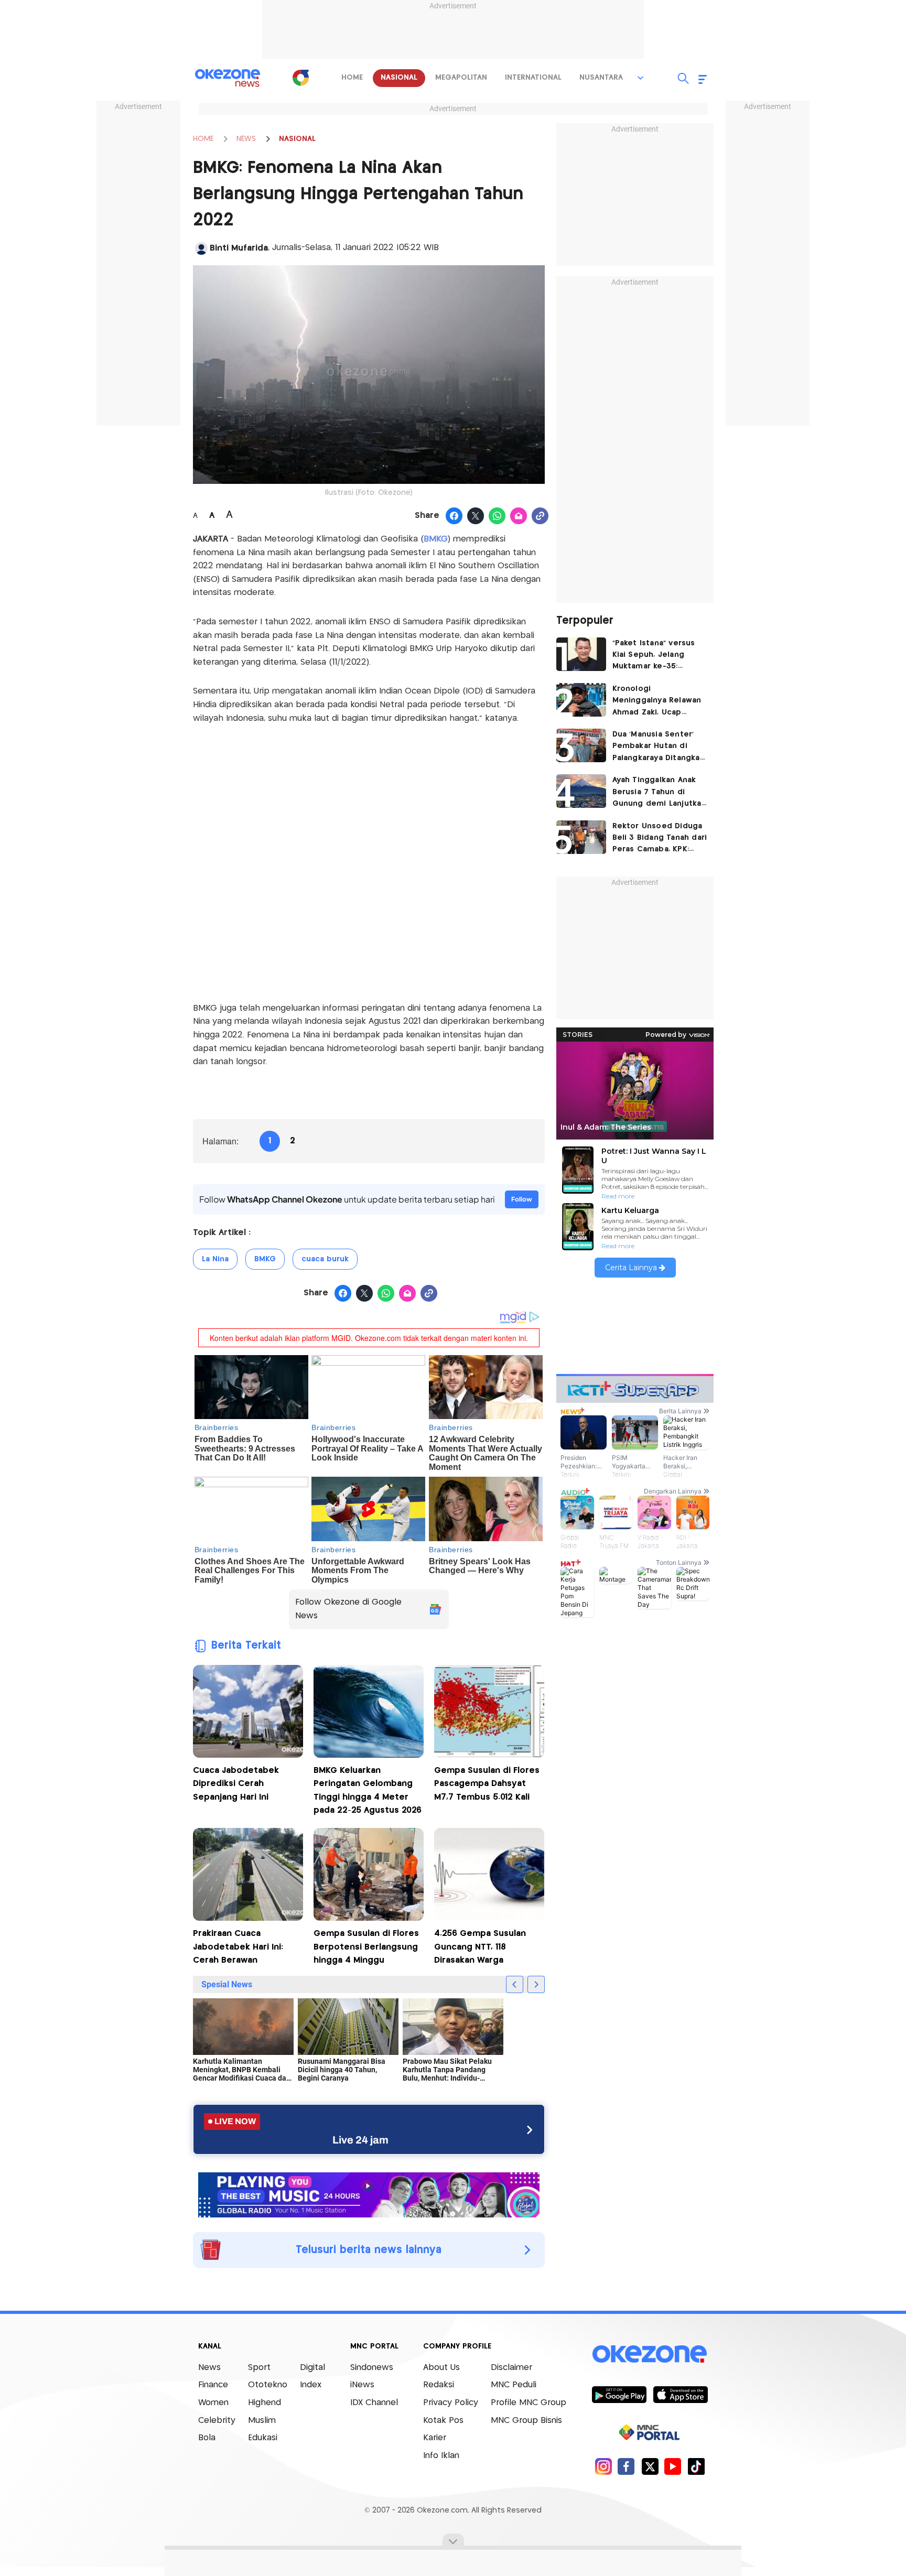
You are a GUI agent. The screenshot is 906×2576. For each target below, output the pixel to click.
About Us (441, 2368)
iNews (362, 2385)
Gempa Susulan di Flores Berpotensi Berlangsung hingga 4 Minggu (366, 1947)
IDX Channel (374, 2403)
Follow (522, 1199)
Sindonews (372, 2368)
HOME (203, 139)
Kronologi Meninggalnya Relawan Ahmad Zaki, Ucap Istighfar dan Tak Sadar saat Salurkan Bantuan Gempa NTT (658, 702)
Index (311, 2385)
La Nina (215, 1259)
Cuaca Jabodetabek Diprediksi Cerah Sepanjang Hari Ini (236, 1784)
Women (213, 2403)
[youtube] (673, 2466)
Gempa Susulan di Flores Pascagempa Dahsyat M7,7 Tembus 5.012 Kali (487, 1784)
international (533, 78)
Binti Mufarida (239, 248)
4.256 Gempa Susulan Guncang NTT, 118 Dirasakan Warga (480, 1947)
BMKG (265, 1259)
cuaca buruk (325, 1259)
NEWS (246, 139)
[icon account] (201, 248)
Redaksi (439, 2385)
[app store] (680, 2394)
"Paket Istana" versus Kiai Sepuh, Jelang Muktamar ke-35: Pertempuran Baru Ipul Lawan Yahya (657, 656)
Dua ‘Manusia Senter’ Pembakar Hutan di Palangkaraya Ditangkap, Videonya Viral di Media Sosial (660, 747)
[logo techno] (228, 78)
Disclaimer (511, 2368)
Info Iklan (441, 2456)
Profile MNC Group (528, 2403)
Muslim (262, 2421)
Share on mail (519, 516)
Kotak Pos (443, 2421)
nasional (399, 78)
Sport (259, 2368)
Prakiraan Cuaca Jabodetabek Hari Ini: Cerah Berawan (238, 1947)
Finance (213, 2385)
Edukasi (263, 2438)
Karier (435, 2438)
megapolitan (461, 78)
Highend (265, 2403)
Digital (312, 2368)
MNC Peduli (514, 2385)
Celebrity (217, 2421)
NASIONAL (297, 139)
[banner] (369, 2194)
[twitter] (650, 2466)
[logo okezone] (650, 2354)
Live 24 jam (360, 2140)
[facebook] (626, 2466)
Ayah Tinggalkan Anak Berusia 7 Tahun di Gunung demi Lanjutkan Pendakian (659, 793)
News (209, 2368)
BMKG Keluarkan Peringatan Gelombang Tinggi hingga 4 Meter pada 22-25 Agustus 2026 (368, 1791)
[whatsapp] (497, 516)
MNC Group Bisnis (526, 2421)
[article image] (581, 654)
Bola (207, 2438)
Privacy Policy (451, 2403)
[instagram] (603, 2466)
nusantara (601, 78)
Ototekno (268, 2385)
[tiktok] (696, 2466)
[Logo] (300, 78)
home (352, 78)
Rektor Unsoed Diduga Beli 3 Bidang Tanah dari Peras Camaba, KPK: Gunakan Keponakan (660, 839)
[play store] (619, 2394)
